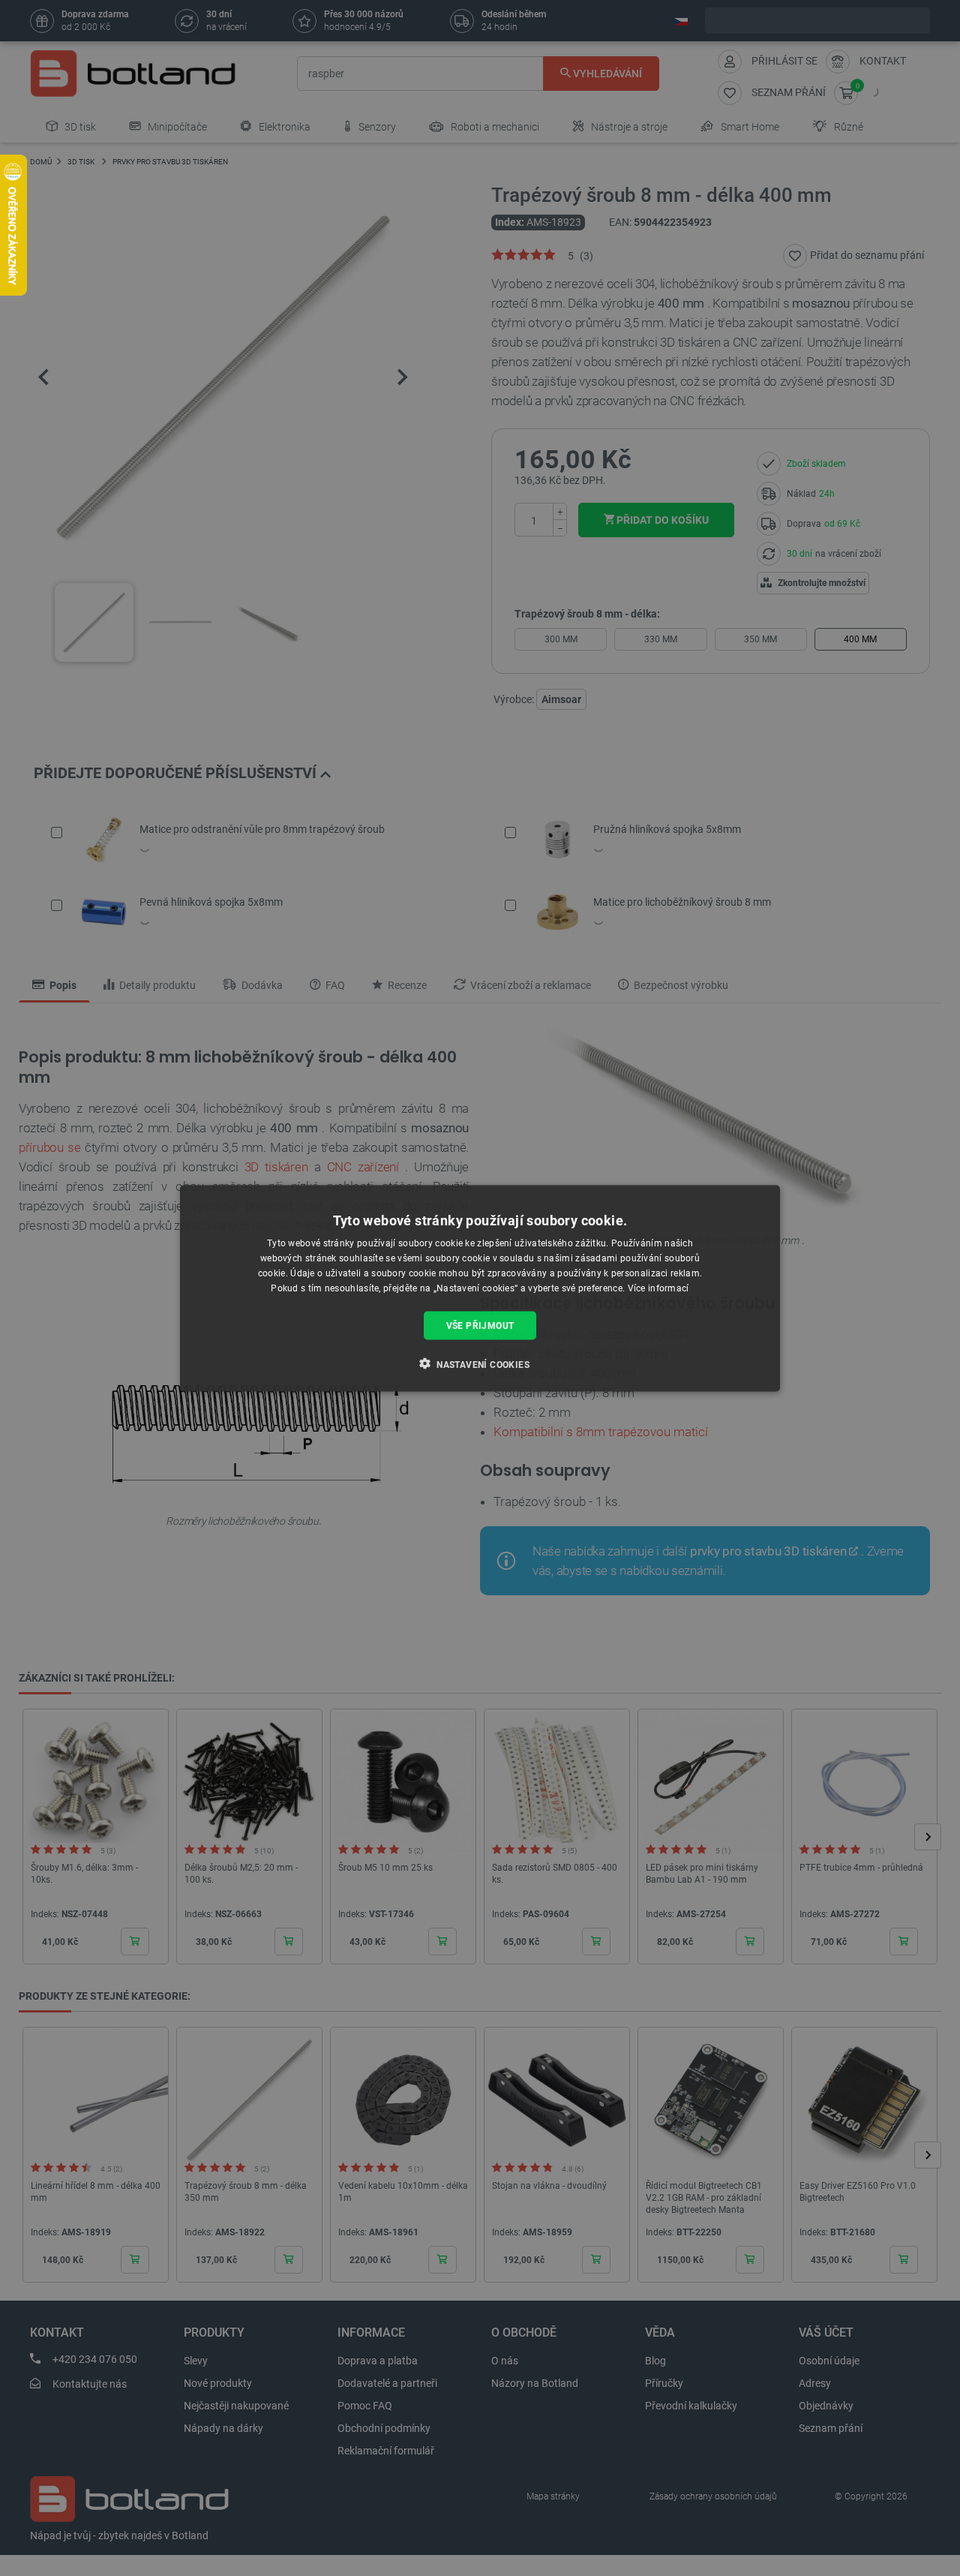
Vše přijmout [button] (480, 1325)
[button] (480, 1363)
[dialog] (480, 1288)
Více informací (658, 1288)
